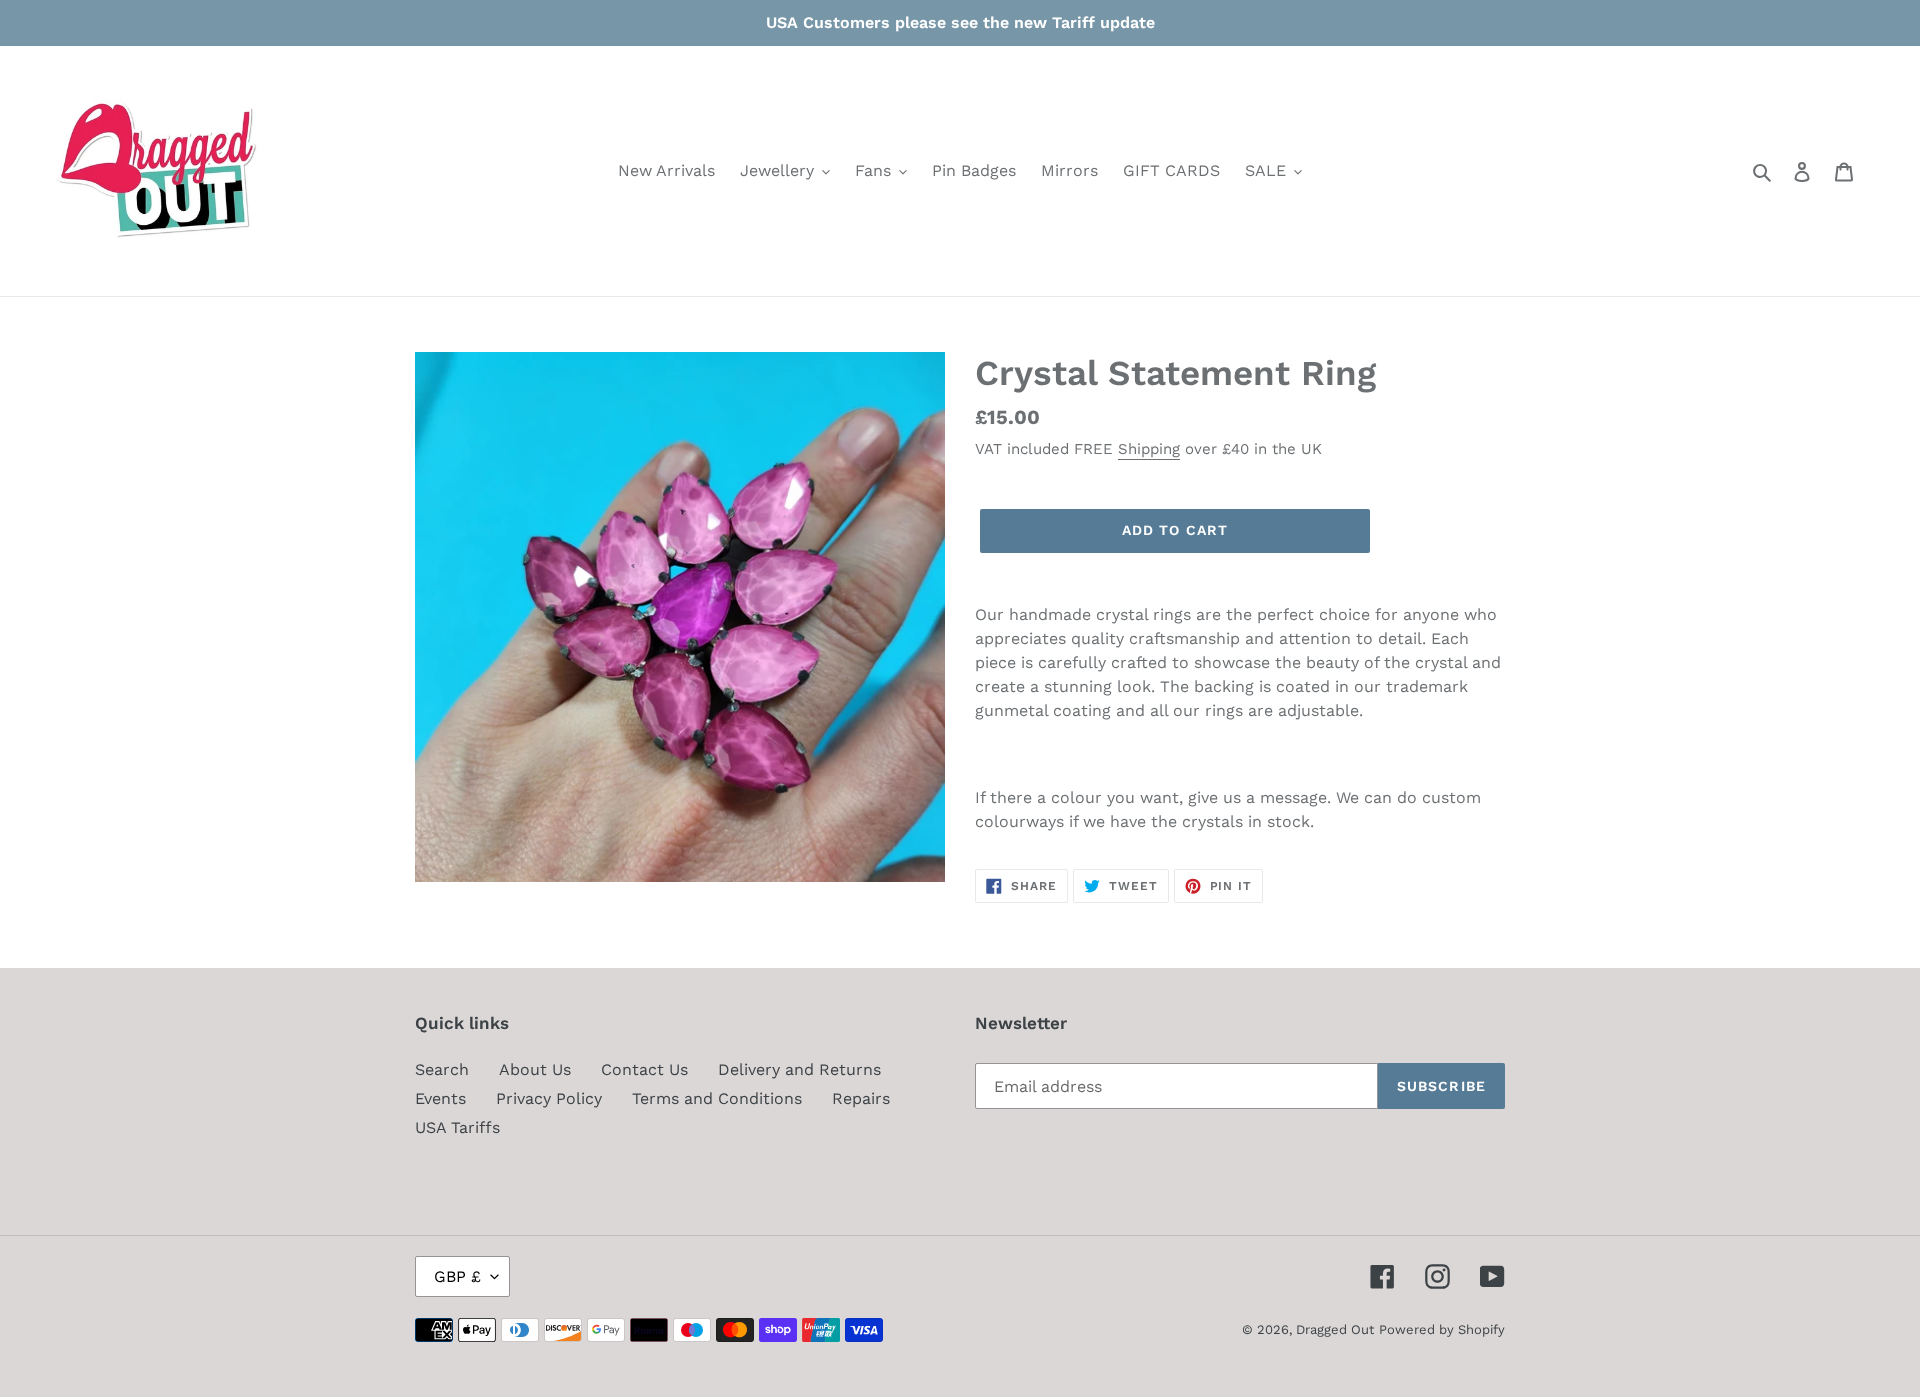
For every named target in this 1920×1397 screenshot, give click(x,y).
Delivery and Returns (799, 1069)
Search (442, 1069)
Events (440, 1098)
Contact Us (644, 1069)
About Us (535, 1069)
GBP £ (457, 1276)
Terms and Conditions (717, 1098)
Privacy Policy (549, 1098)
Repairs (861, 1098)
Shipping (1149, 449)
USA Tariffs (457, 1127)
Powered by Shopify (1442, 1329)
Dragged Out (1335, 1329)
